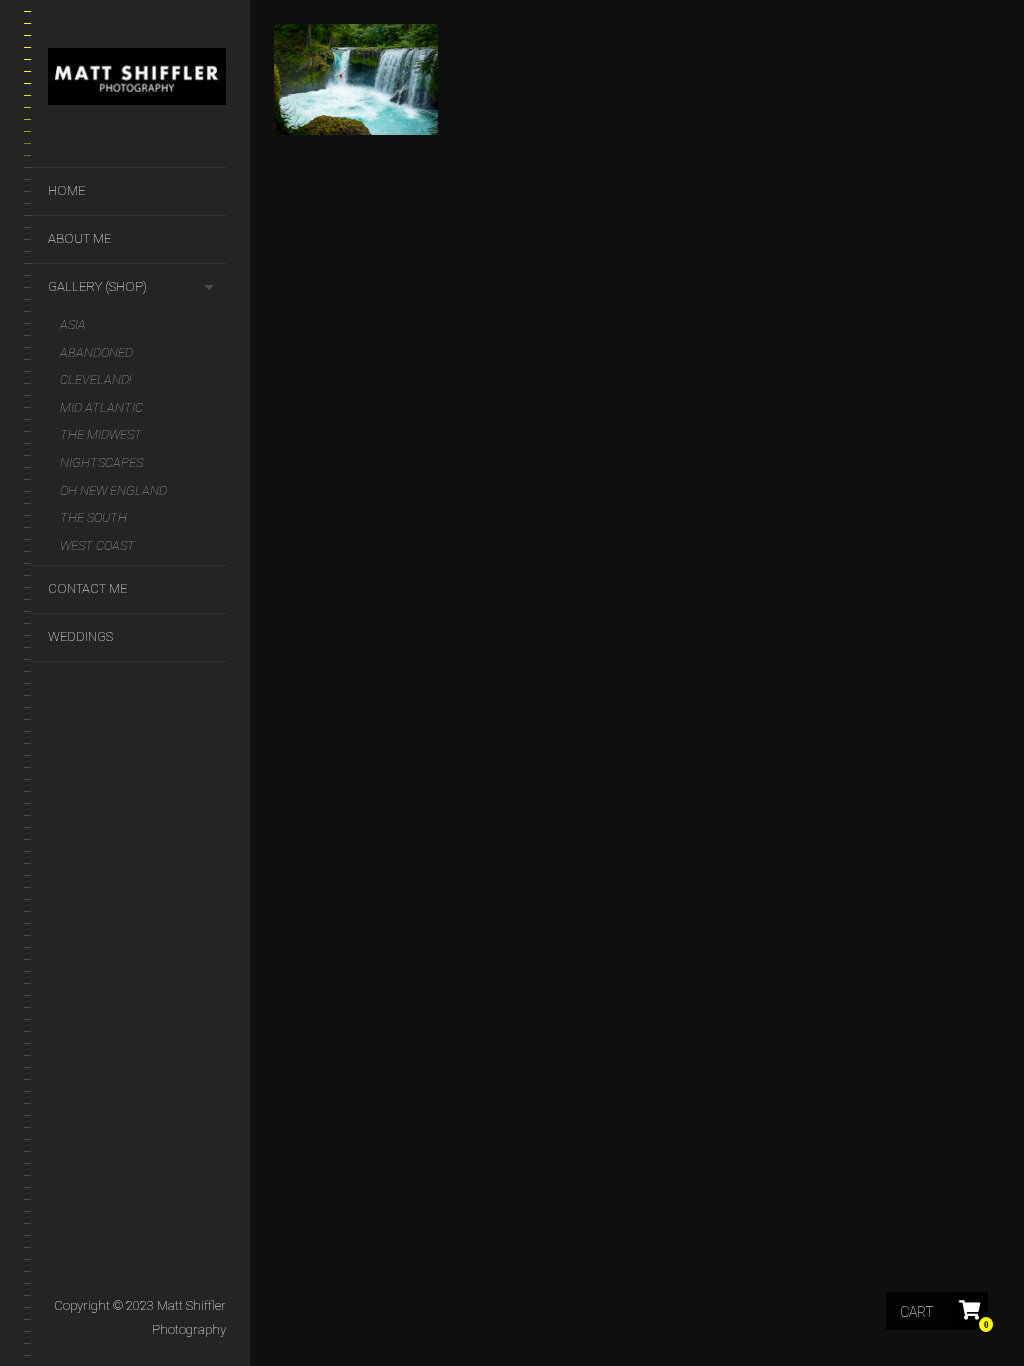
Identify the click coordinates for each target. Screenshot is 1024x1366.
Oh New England (113, 490)
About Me (79, 238)
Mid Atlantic (101, 407)
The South (93, 517)
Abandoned (96, 352)
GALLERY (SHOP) (97, 286)
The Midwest (101, 434)
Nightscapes (101, 462)
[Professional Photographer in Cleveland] (137, 80)
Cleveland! (95, 379)
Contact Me (87, 588)
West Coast (97, 545)
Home (66, 190)
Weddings (80, 636)
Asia (73, 324)
